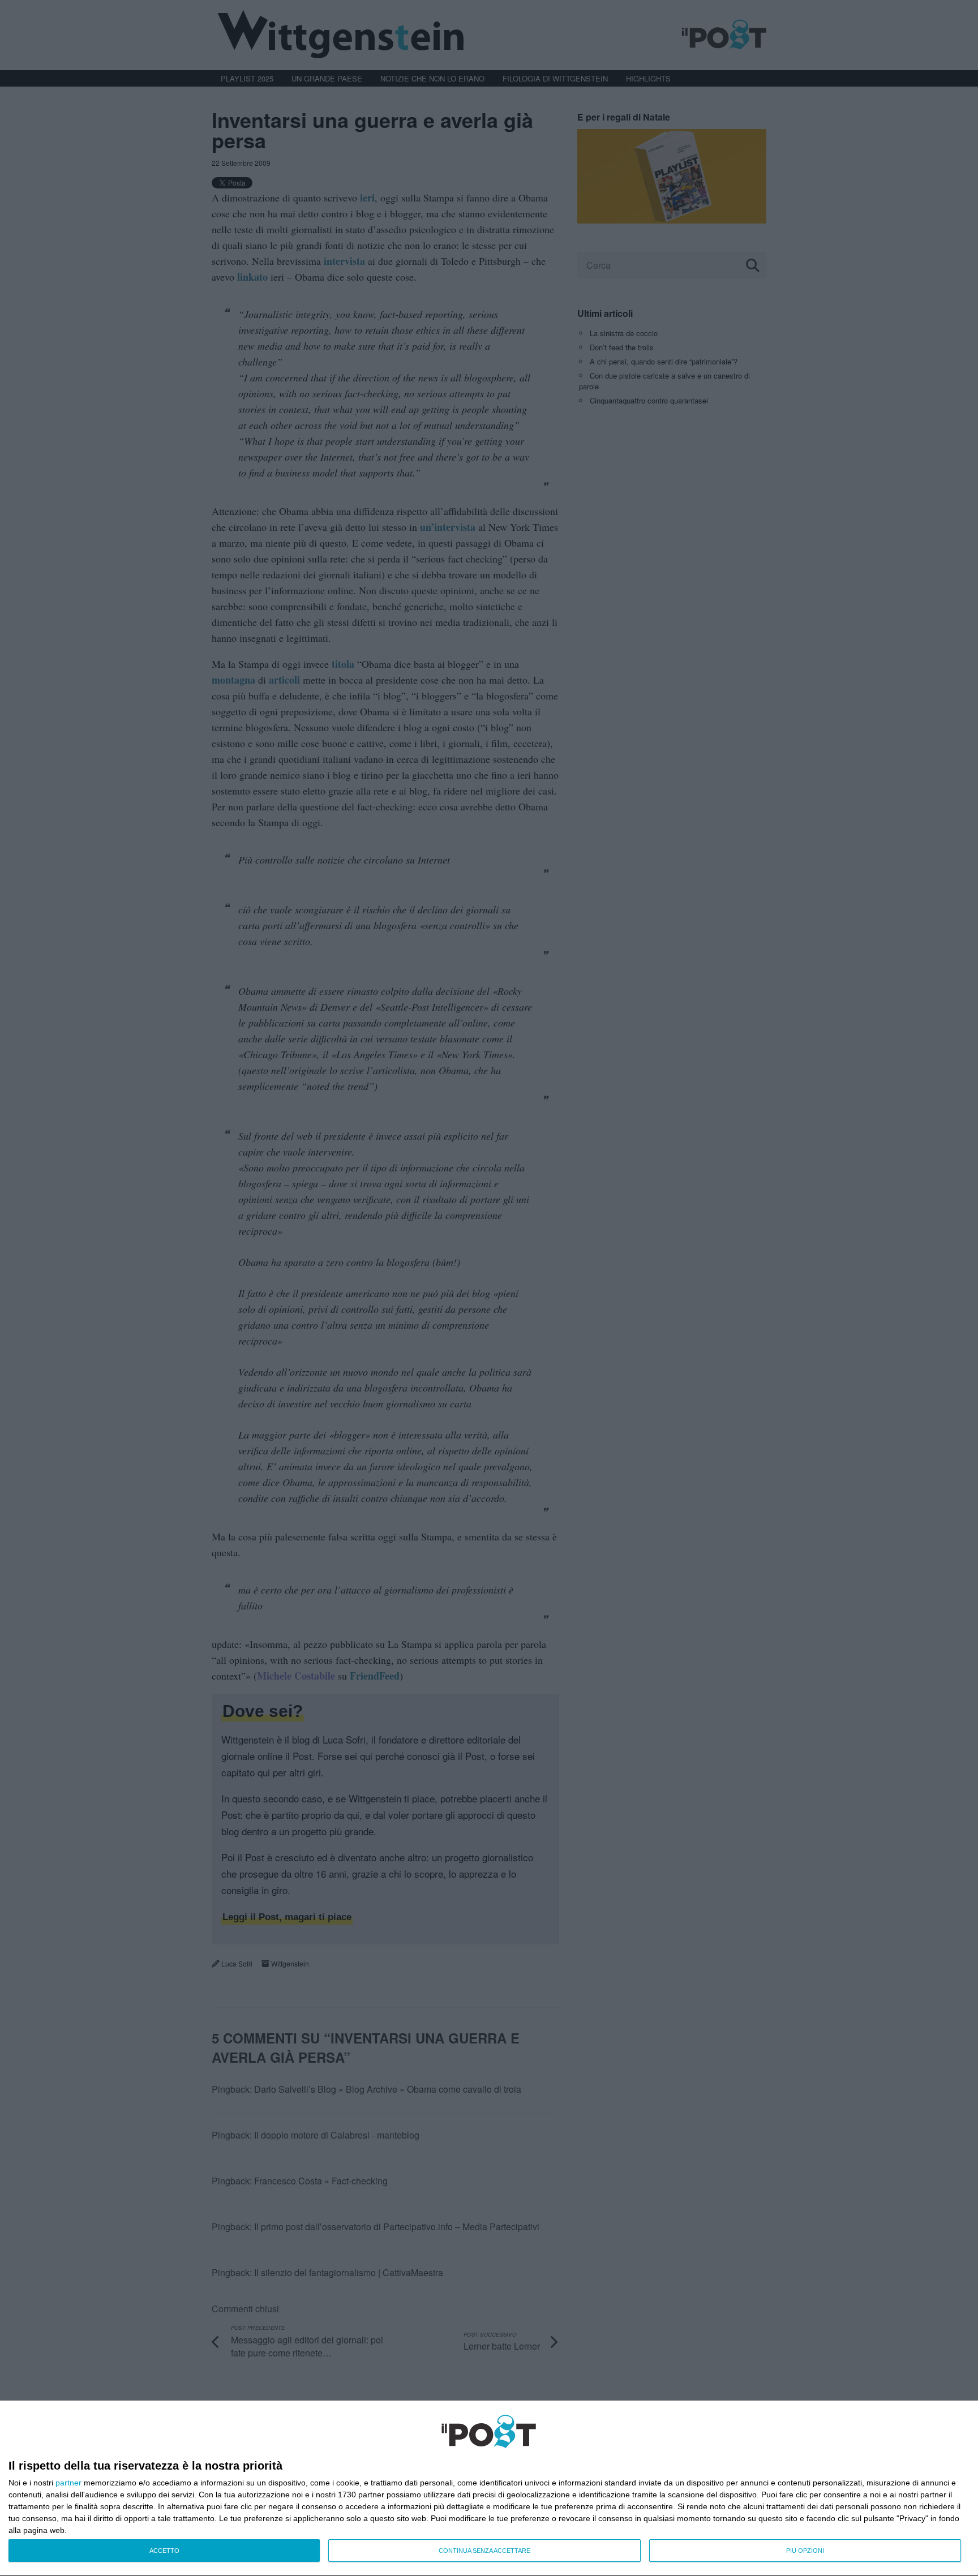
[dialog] (489, 2489)
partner (68, 2483)
